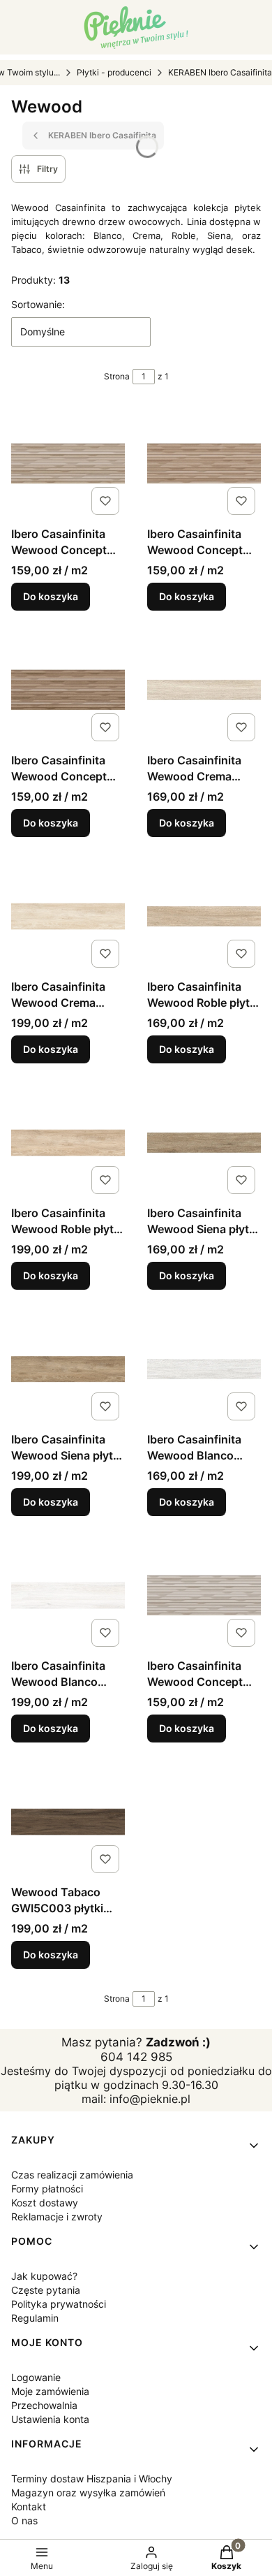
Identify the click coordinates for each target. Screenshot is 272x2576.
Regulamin (35, 2318)
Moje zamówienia (50, 2391)
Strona (117, 376)
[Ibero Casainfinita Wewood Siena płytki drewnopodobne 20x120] (204, 1143)
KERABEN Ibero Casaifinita (220, 72)
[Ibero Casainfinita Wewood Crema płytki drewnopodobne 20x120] (204, 690)
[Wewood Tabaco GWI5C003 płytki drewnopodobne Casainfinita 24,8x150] (68, 1822)
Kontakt (29, 2506)
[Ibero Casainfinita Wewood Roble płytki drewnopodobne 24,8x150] (68, 1143)
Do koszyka (51, 596)
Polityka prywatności (59, 2304)
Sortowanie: (38, 304)
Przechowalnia (44, 2405)
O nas (24, 2520)
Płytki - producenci (114, 72)
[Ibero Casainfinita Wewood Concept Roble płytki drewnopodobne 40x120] (204, 464)
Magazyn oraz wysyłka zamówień (88, 2493)
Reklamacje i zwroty (57, 2217)
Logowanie (36, 2377)
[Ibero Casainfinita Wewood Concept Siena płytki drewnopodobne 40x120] (68, 690)
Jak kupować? (44, 2276)
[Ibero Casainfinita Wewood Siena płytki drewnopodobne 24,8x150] (68, 1369)
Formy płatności (47, 2189)
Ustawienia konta (50, 2419)
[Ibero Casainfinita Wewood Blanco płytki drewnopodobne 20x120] (204, 1369)
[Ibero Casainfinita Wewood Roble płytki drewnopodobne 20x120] (204, 916)
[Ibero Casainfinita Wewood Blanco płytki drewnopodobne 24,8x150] (68, 1595)
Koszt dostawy (45, 2203)
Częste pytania (46, 2290)
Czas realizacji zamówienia (72, 2175)
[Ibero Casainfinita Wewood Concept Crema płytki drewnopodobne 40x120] (68, 464)
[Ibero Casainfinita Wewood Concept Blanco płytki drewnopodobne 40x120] (204, 1595)
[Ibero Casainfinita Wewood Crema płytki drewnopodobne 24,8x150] (68, 916)
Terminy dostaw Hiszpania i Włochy (92, 2479)
